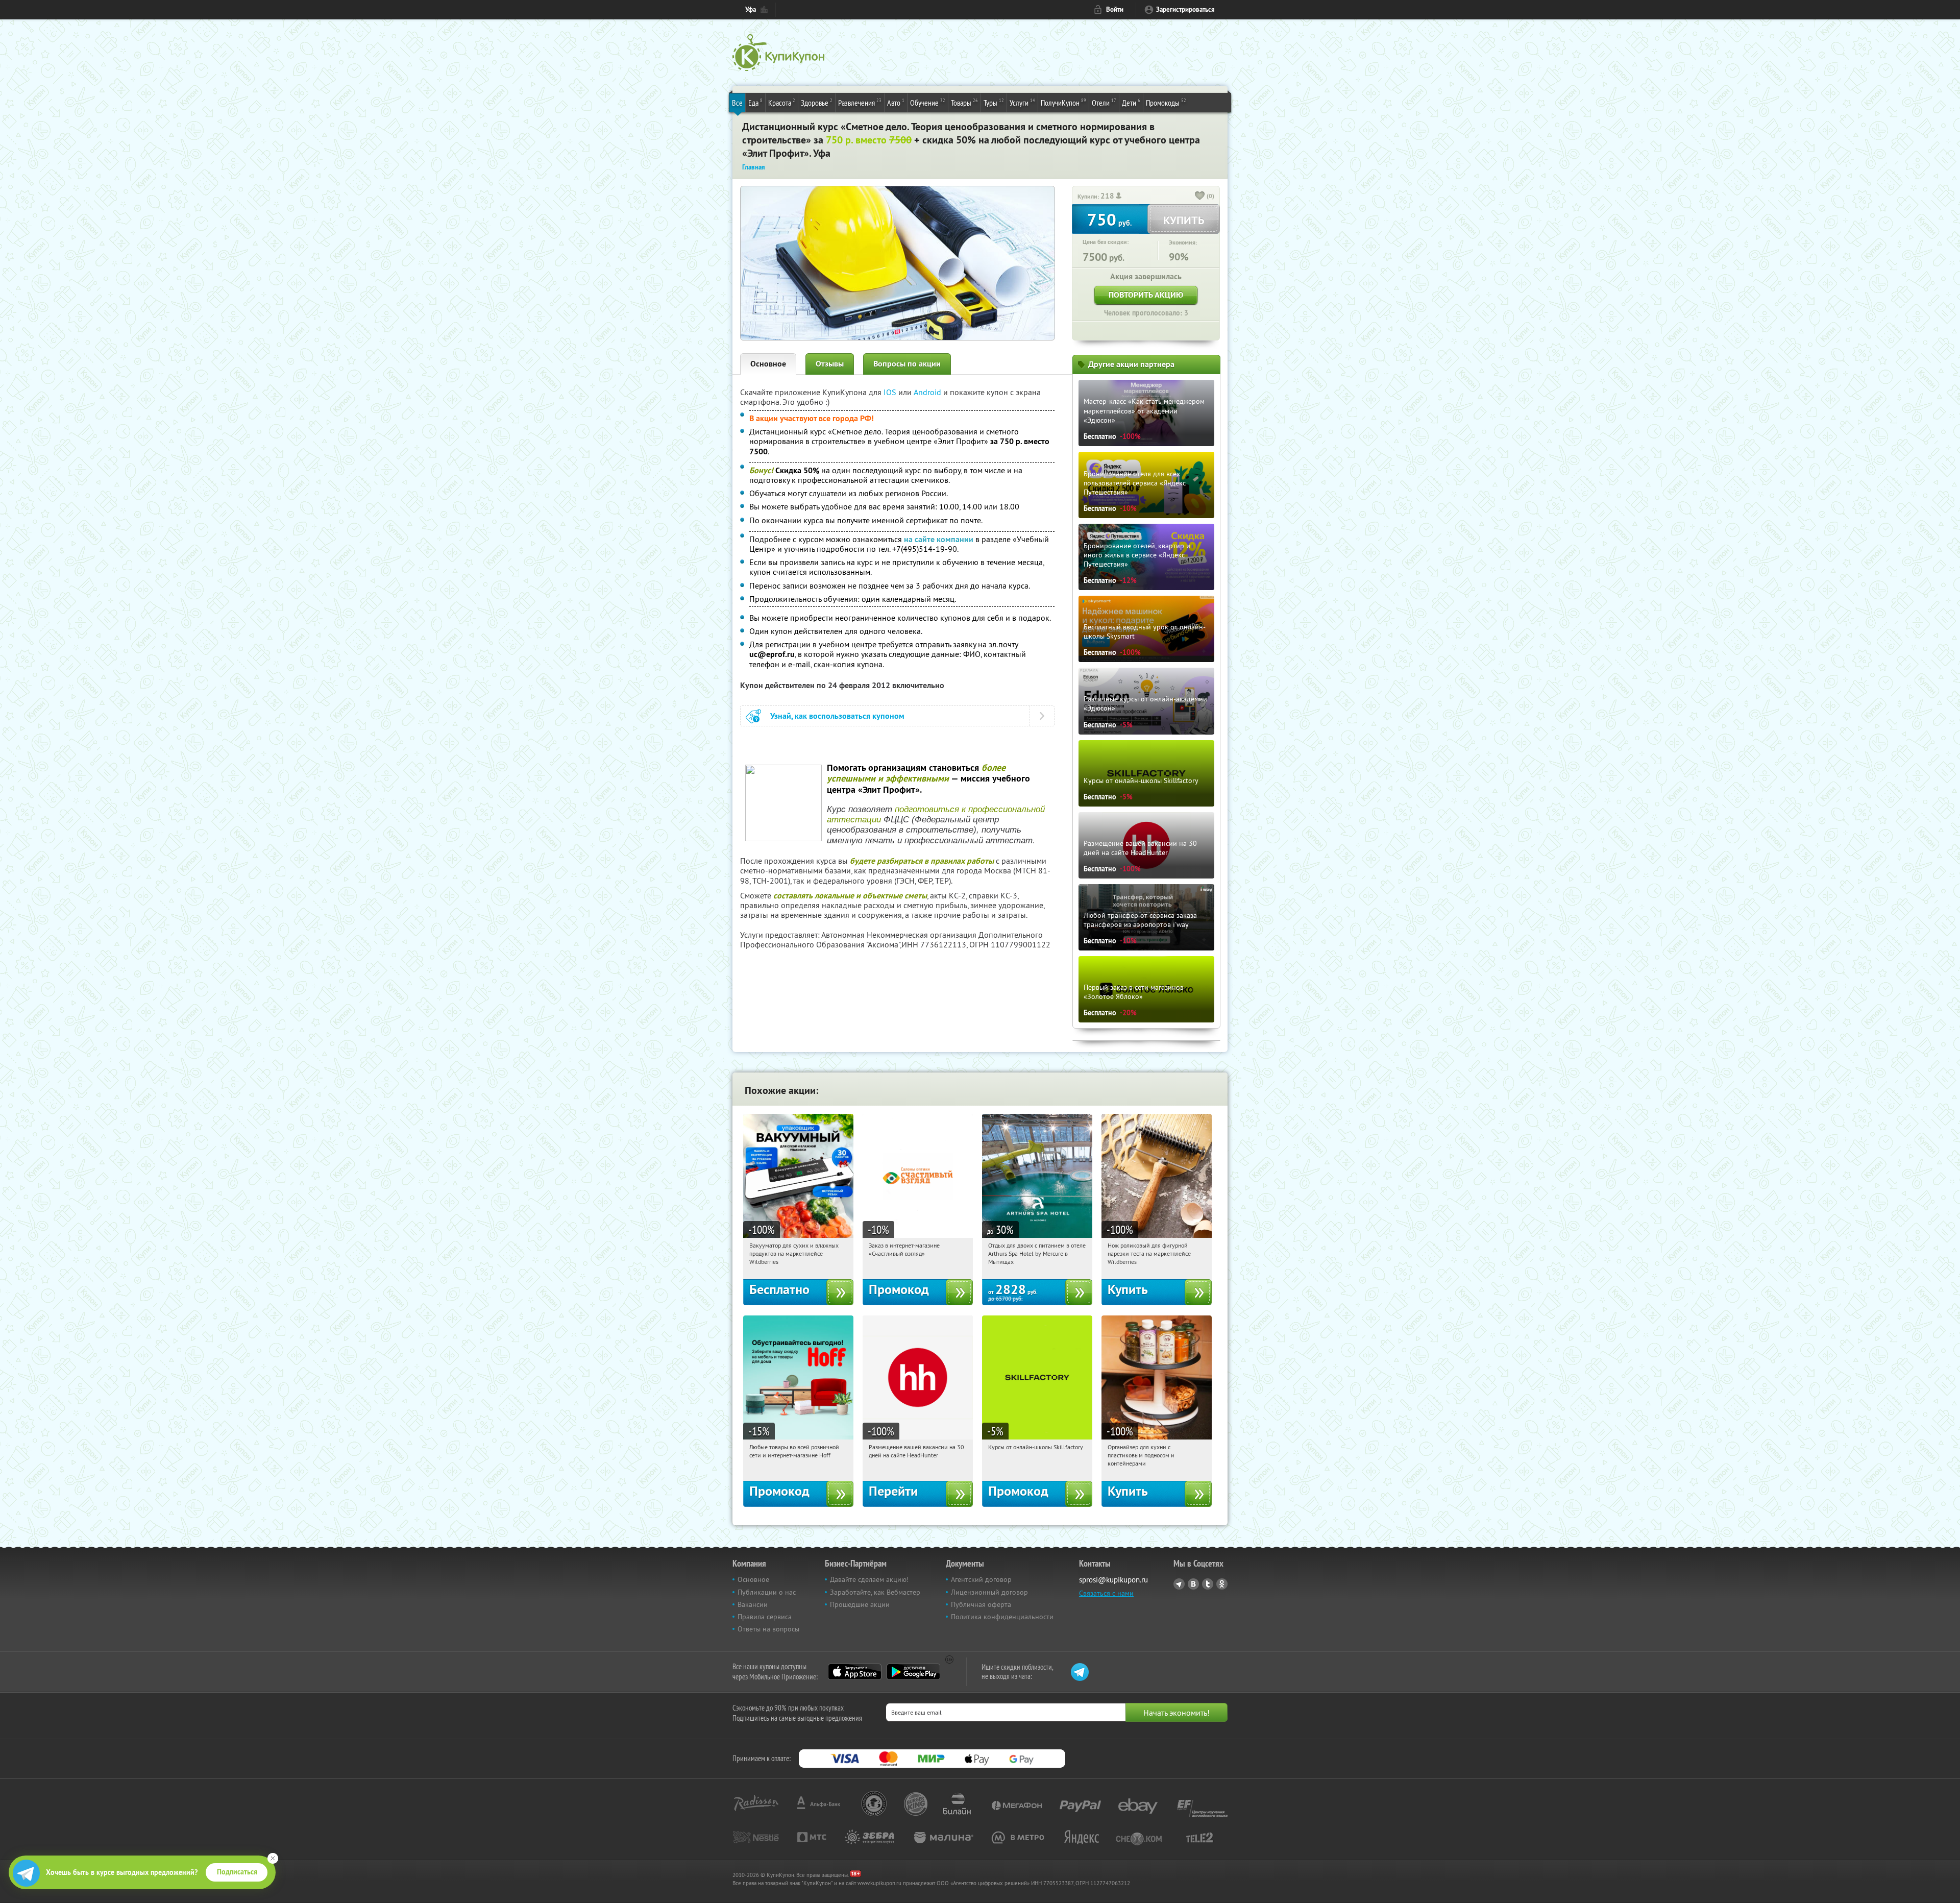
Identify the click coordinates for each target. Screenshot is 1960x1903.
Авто (896, 102)
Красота (782, 102)
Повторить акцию (1146, 295)
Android (928, 392)
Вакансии (753, 1604)
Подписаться (237, 1872)
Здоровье (817, 102)
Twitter (1208, 1584)
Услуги (1022, 102)
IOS (891, 392)
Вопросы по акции (907, 364)
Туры (994, 102)
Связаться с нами (1106, 1593)
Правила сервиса (765, 1617)
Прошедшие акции (860, 1604)
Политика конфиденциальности (1002, 1617)
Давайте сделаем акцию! (869, 1579)
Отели (1104, 102)
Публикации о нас (767, 1592)
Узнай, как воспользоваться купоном (837, 716)
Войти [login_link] (1115, 9)
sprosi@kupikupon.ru (1113, 1580)
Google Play (913, 1672)
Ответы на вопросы (768, 1629)
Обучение (928, 102)
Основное (768, 364)
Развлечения (860, 102)
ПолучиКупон (1063, 102)
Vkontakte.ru (1193, 1584)
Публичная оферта (981, 1604)
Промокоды (1166, 102)
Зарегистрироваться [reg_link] (1185, 9)
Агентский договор (981, 1579)
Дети (1131, 102)
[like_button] (1200, 197)
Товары (964, 102)
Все (737, 103)
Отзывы (830, 364)
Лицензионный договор (989, 1592)
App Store (855, 1672)
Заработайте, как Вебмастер (875, 1592)
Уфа (751, 9)
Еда (755, 102)
